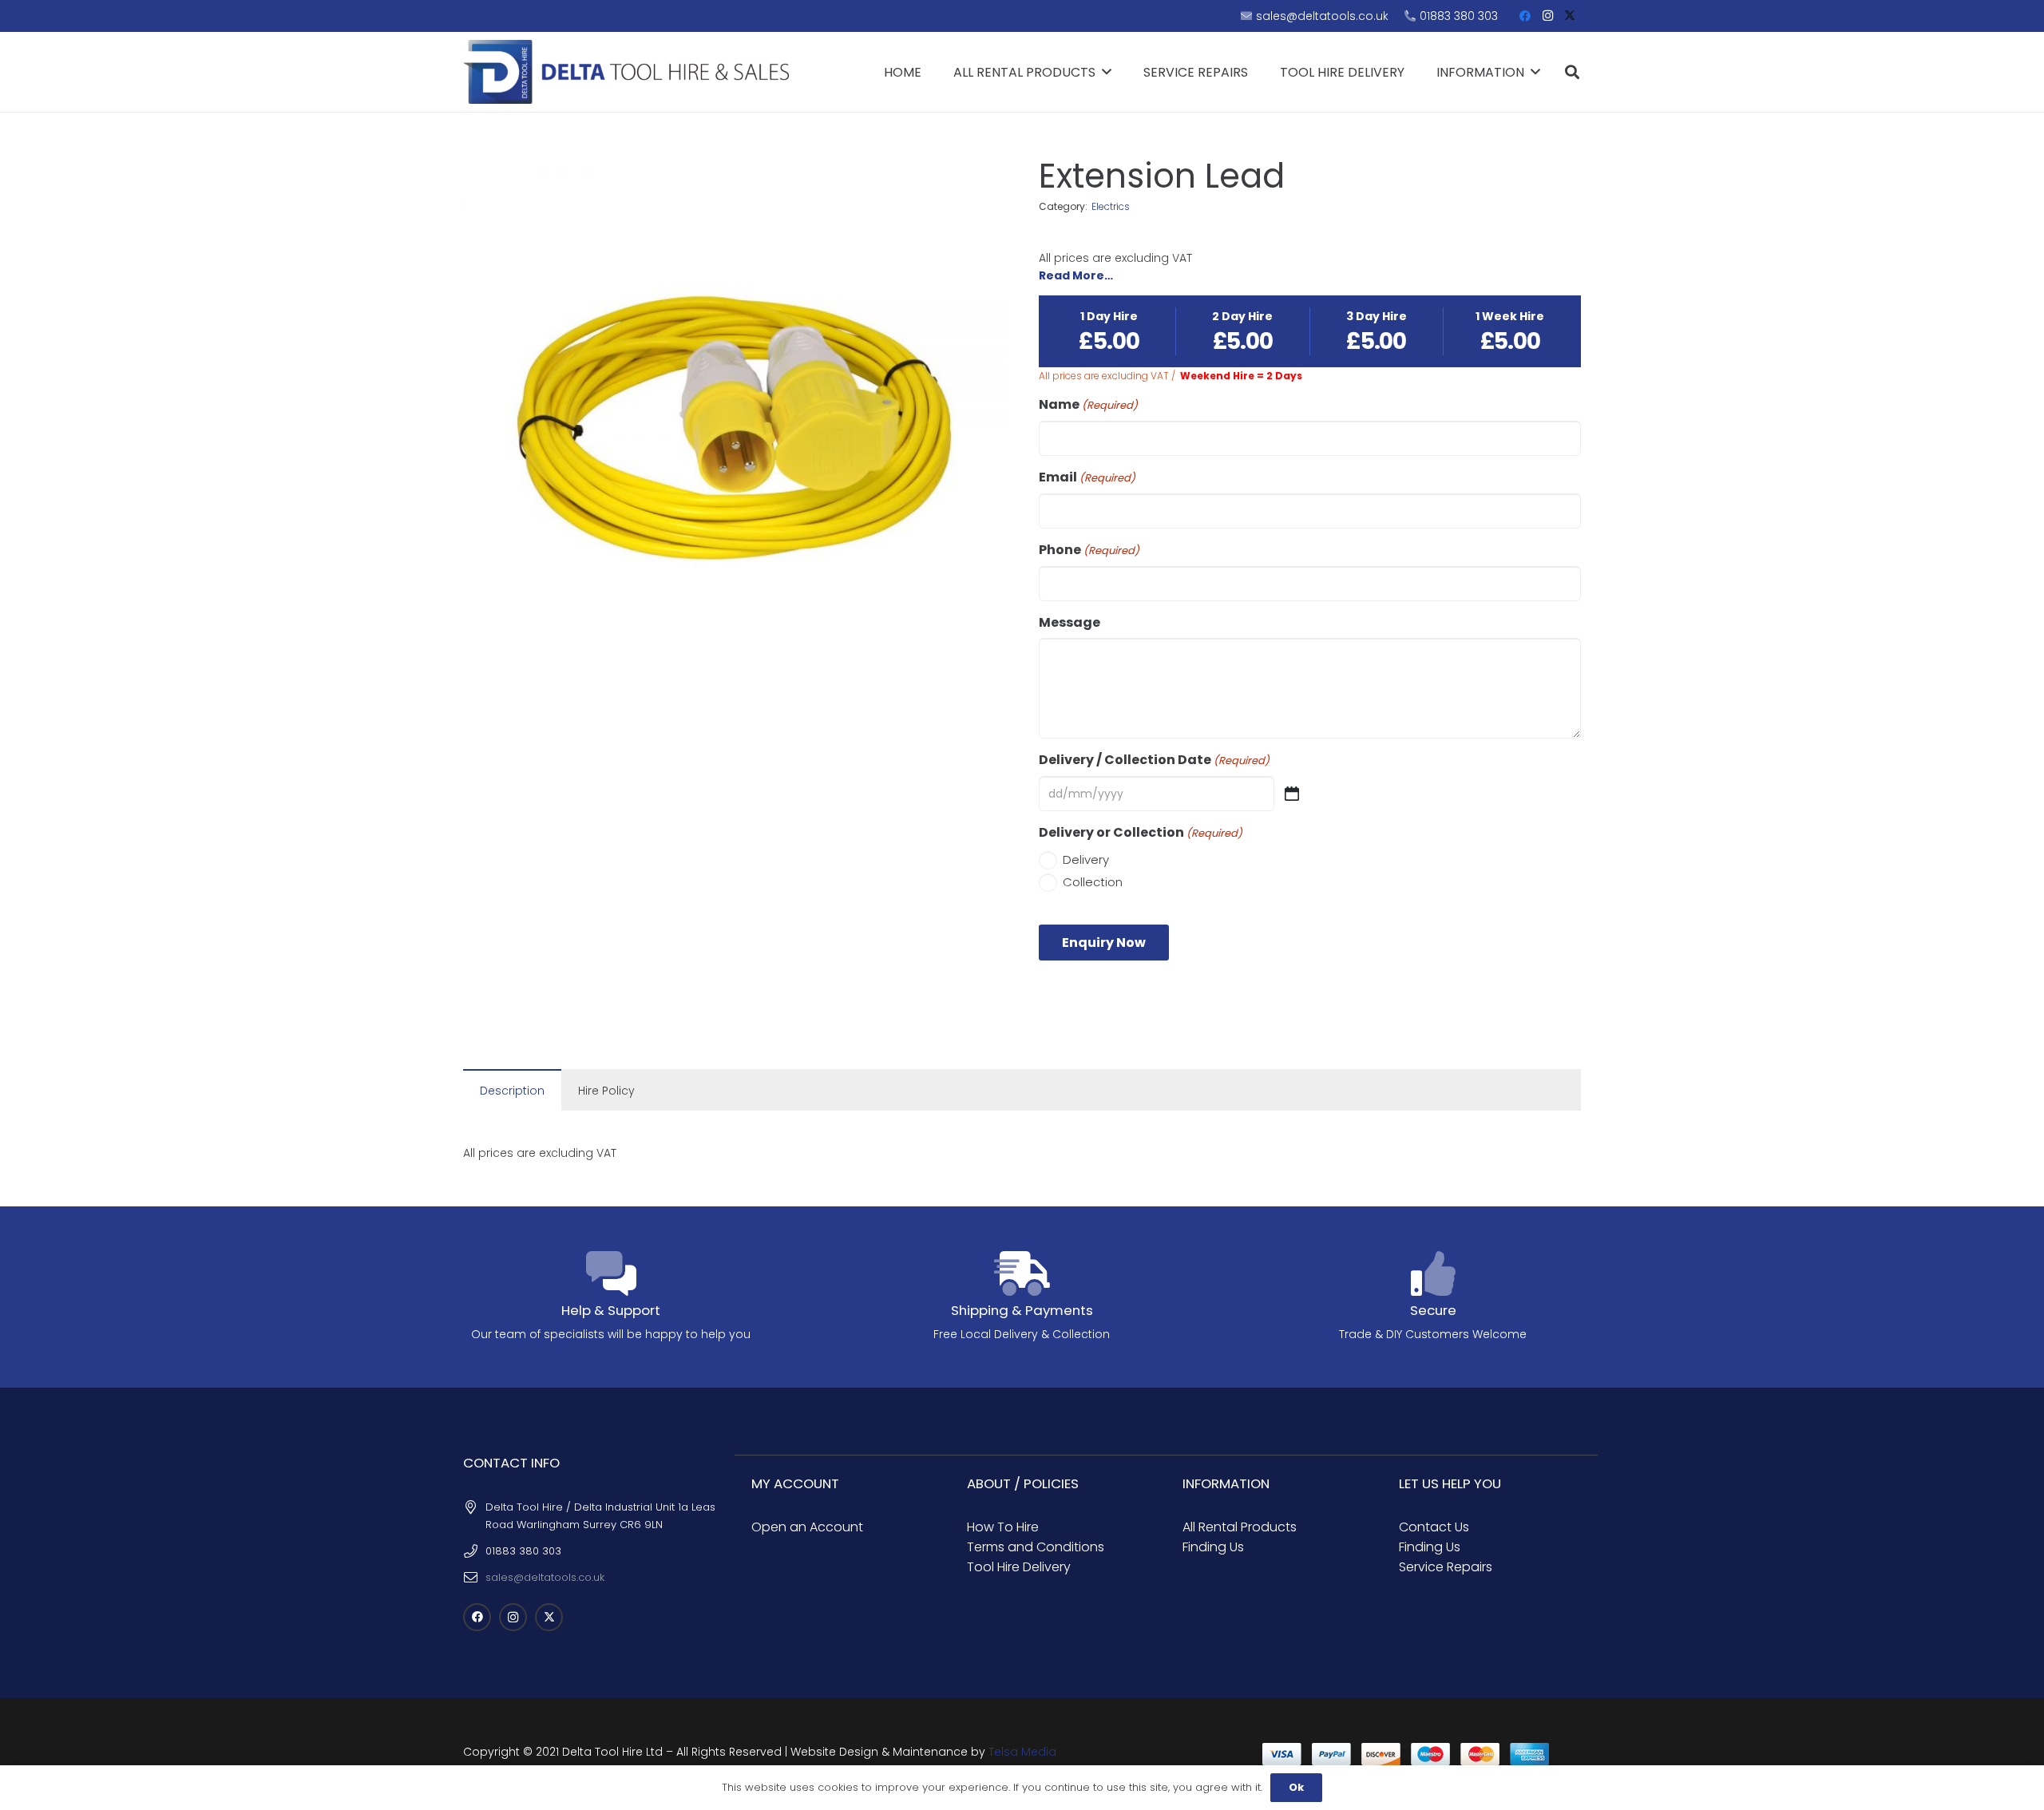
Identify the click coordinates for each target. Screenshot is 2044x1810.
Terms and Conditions (1036, 1547)
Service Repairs (1446, 1567)
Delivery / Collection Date (1154, 760)
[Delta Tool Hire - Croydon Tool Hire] (626, 72)
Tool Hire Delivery (1019, 1567)
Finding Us (1213, 1547)
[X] (1570, 16)
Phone (1089, 550)
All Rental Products (1240, 1527)
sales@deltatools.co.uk (545, 1577)
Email (1087, 477)
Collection (1093, 882)
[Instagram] (1547, 16)
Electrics (1111, 206)
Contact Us (1434, 1527)
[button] (1572, 72)
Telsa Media (1022, 1752)
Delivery (1086, 859)
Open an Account (807, 1527)
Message (1070, 623)
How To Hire (1003, 1527)
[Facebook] (1525, 16)
